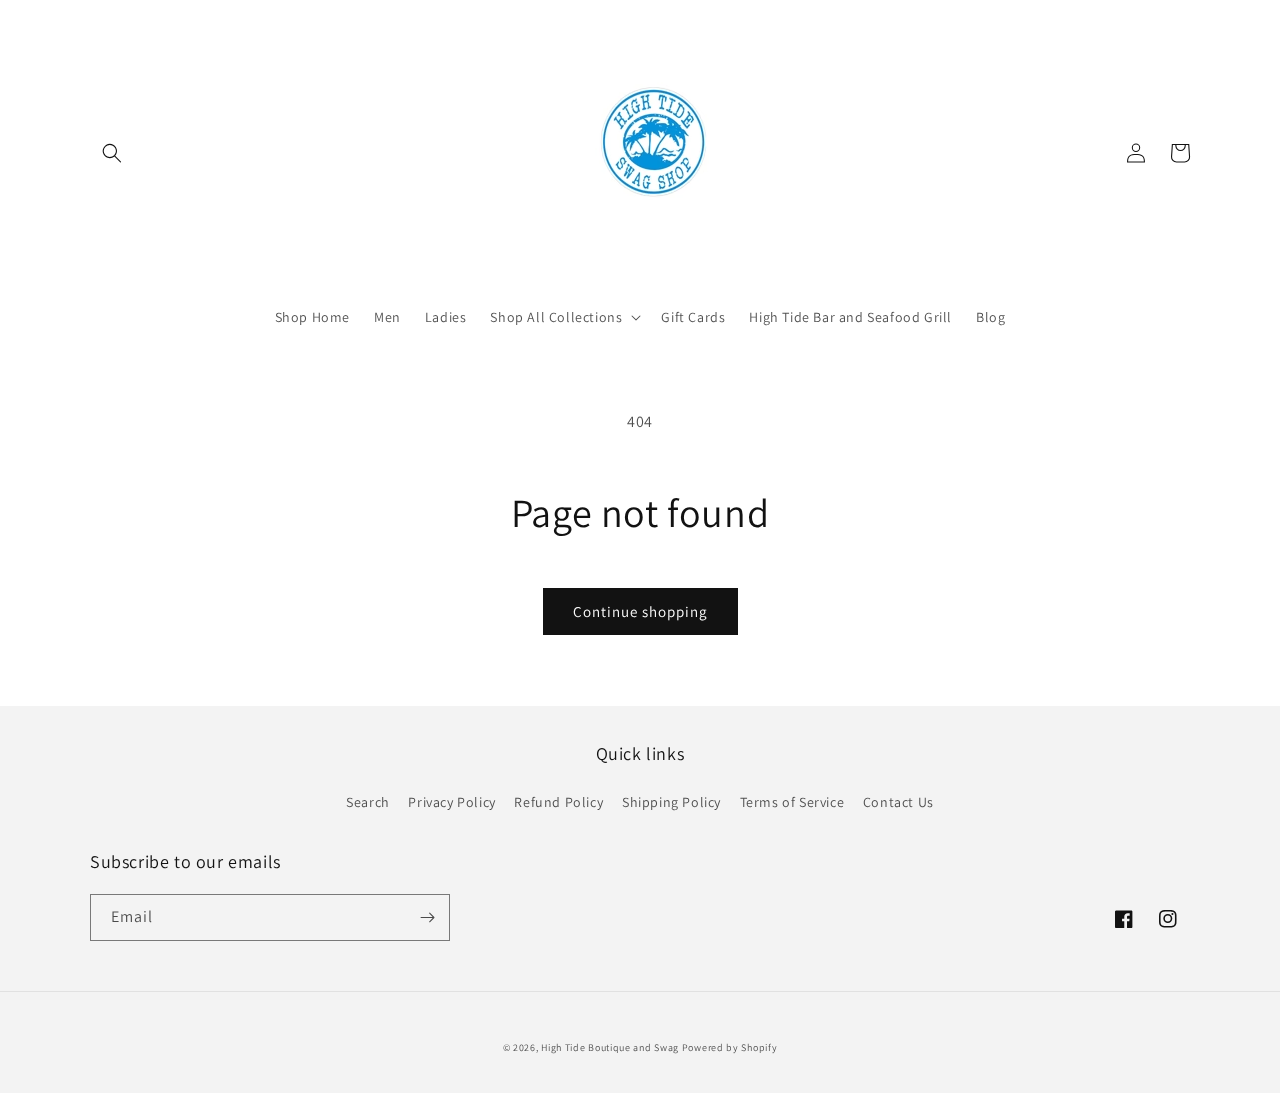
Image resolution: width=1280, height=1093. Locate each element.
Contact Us (898, 802)
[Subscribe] (427, 917)
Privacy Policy (451, 802)
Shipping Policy (671, 802)
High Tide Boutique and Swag (610, 1047)
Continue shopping (640, 611)
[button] (112, 153)
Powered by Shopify (730, 1047)
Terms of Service (792, 802)
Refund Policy (558, 802)
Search (368, 802)
